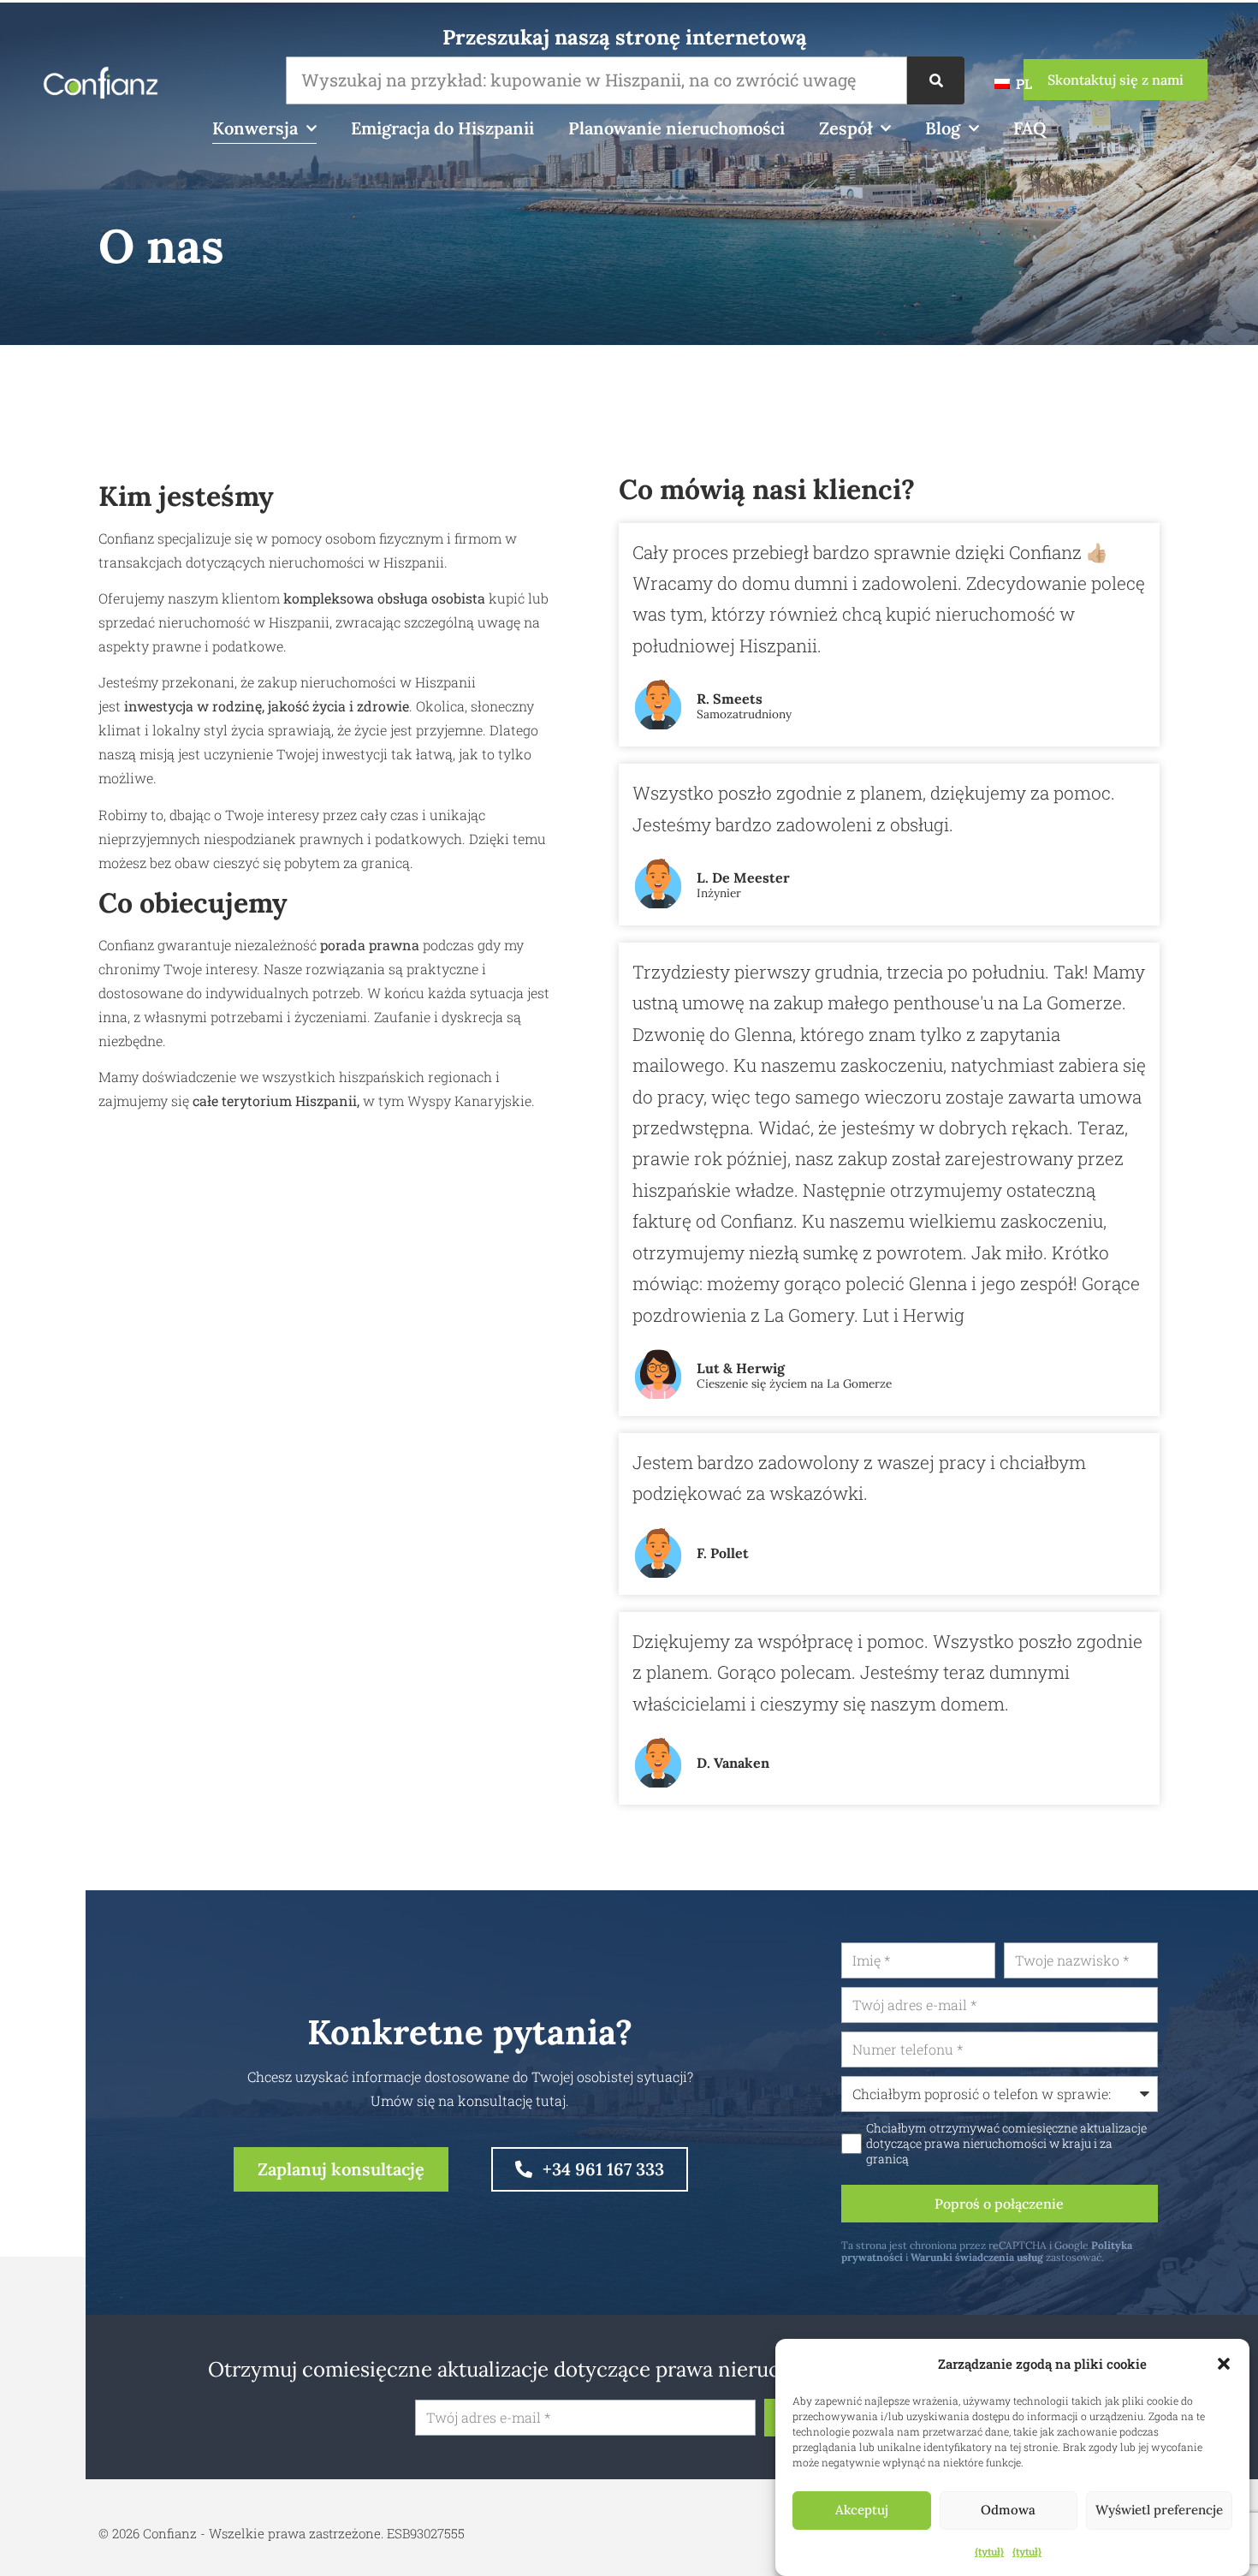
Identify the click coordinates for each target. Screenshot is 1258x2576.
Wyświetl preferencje (1159, 2511)
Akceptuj (862, 2511)
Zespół (846, 128)
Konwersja (255, 128)
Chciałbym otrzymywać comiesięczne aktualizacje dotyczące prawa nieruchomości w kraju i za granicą (1006, 2144)
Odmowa (1008, 2511)
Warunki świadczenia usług (977, 2257)
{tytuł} (989, 2551)
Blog (943, 128)
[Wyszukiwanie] (936, 80)
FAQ (1030, 128)
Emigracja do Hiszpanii (442, 128)
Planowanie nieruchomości (676, 128)
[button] (1224, 2364)
